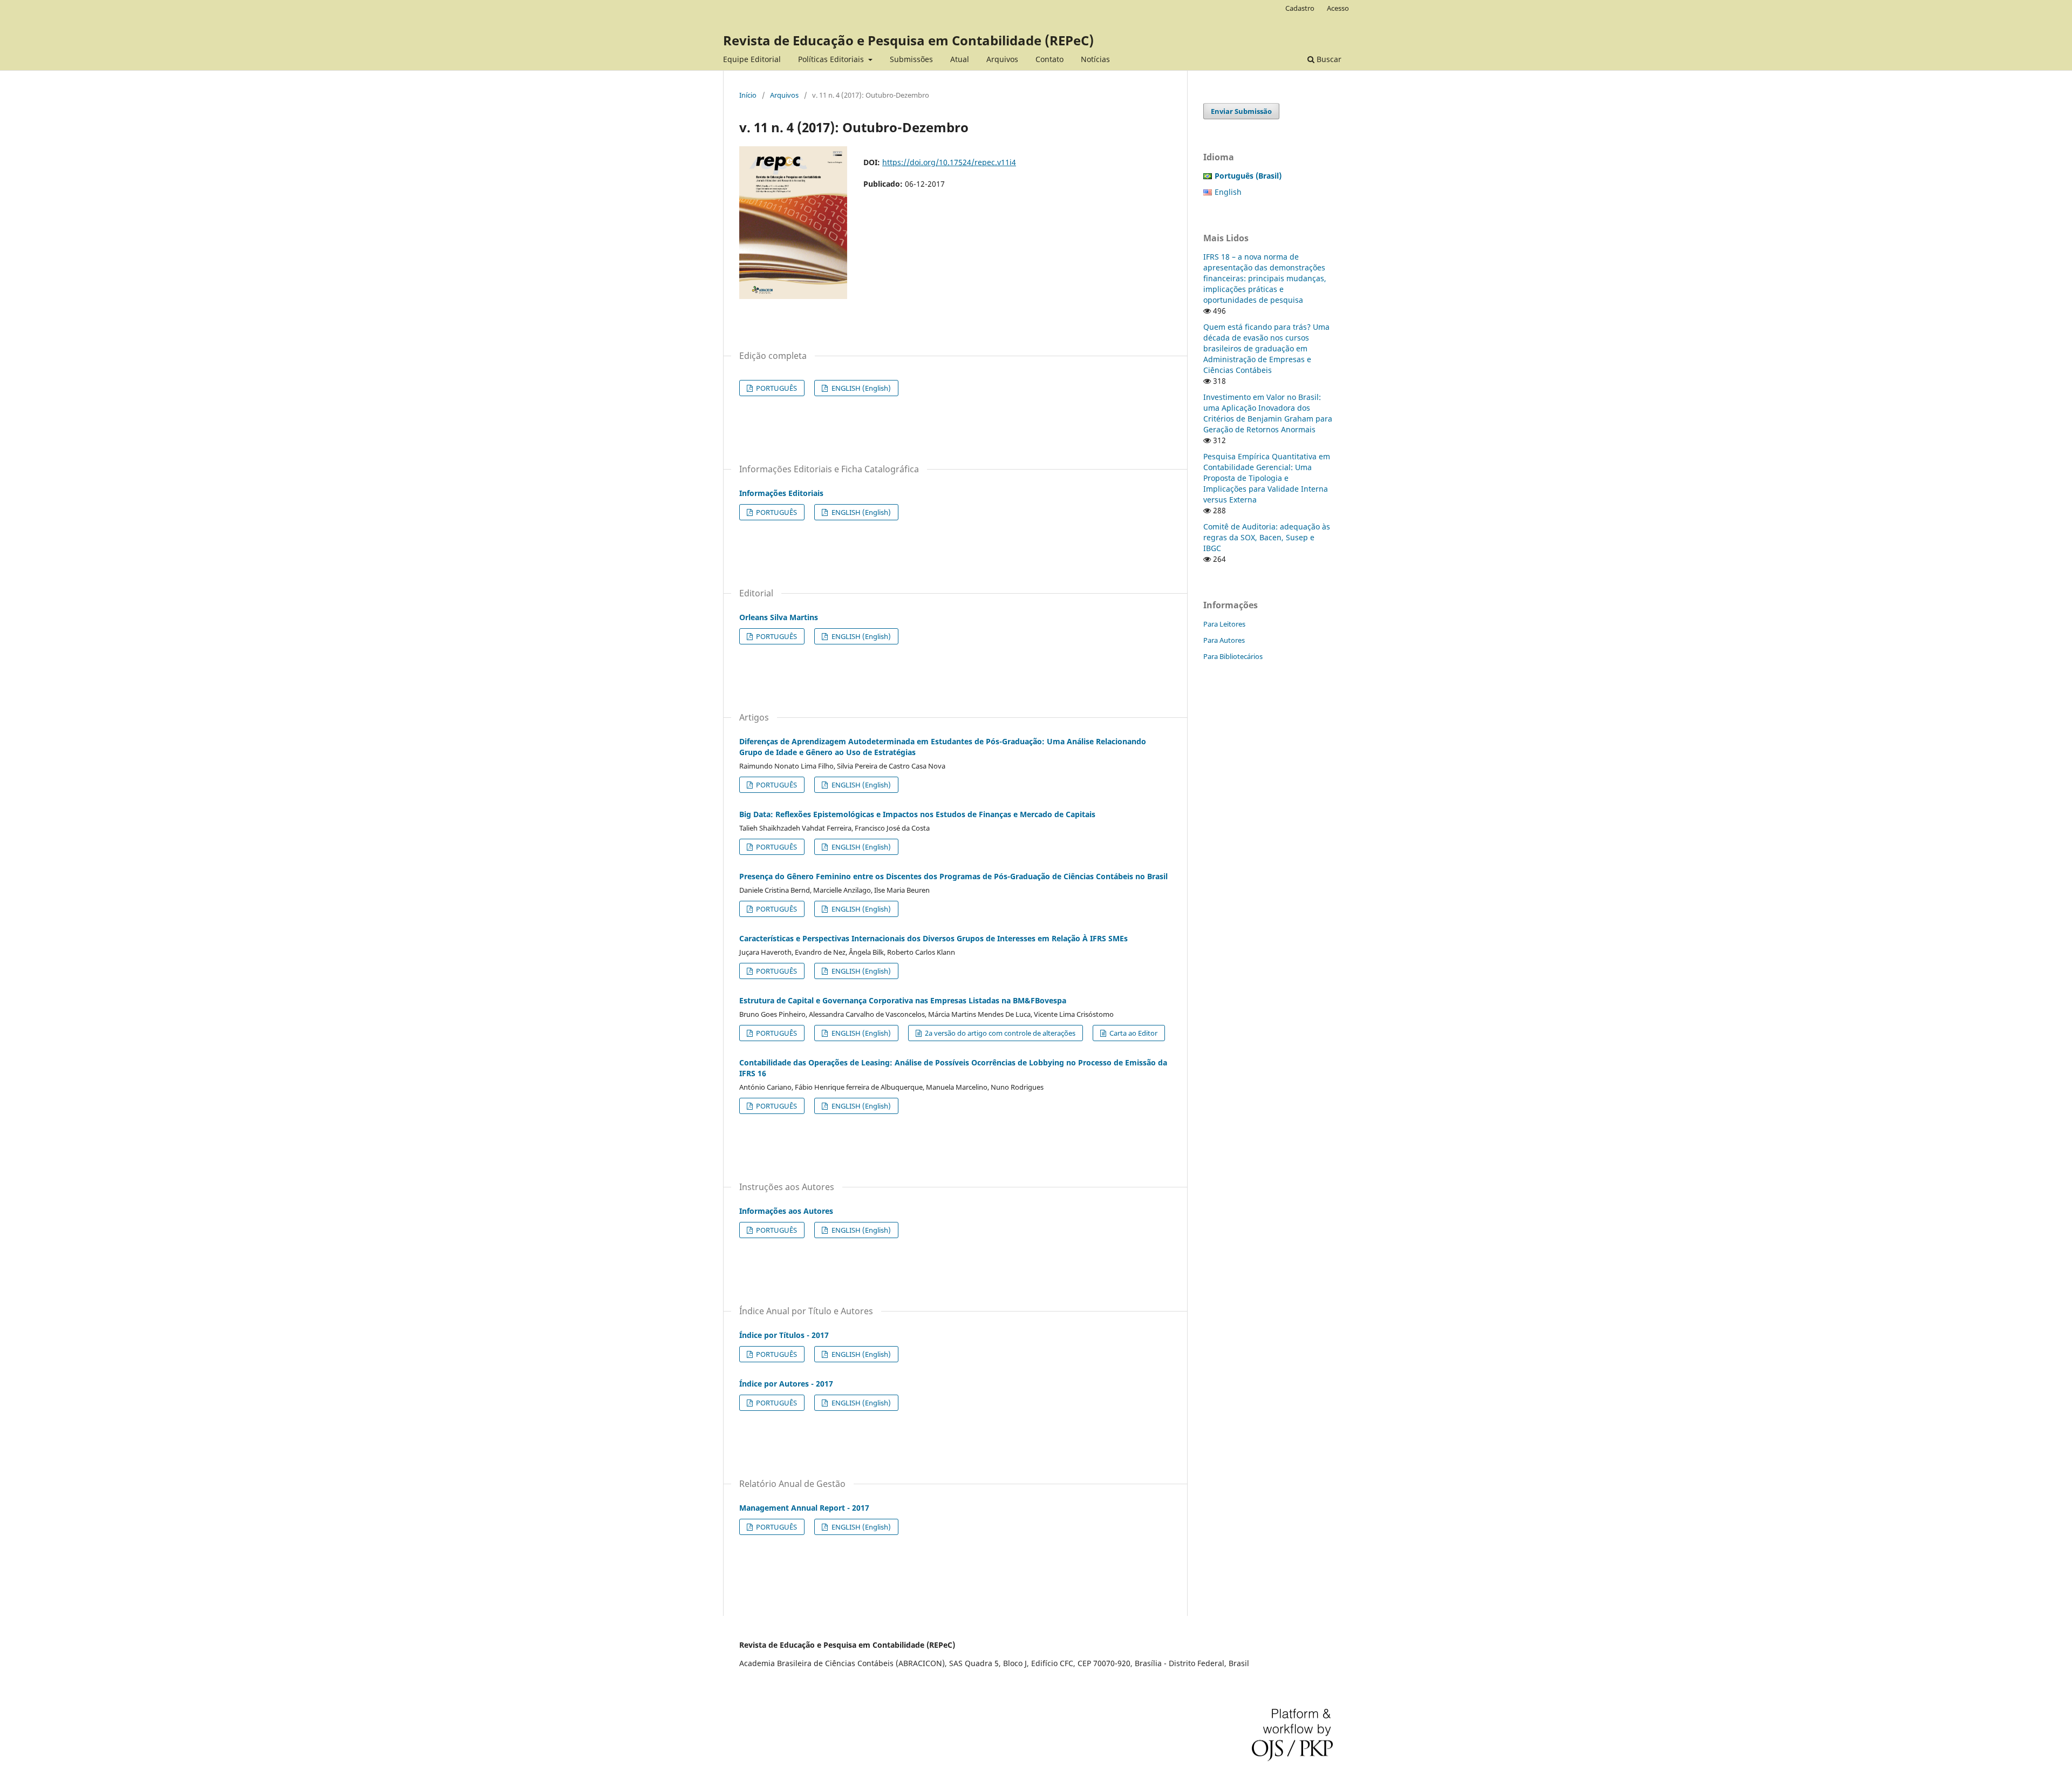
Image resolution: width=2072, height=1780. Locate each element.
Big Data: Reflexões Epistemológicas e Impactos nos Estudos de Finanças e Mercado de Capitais (917, 814)
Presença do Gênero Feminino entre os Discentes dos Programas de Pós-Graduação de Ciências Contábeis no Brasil (953, 876)
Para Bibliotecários (1233, 656)
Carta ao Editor (1133, 1033)
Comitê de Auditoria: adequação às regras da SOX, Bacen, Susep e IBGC (1267, 537)
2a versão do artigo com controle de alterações (999, 1033)
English (1228, 192)
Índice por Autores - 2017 (786, 1384)
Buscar (1328, 59)
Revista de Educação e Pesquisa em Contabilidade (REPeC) (908, 40)
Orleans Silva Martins (779, 617)
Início (748, 95)
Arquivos (1002, 59)
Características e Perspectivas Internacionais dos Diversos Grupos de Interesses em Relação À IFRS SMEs (933, 938)
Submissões (911, 59)
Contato (1049, 59)
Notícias (1095, 59)
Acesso (1338, 8)
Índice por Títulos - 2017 (784, 1335)
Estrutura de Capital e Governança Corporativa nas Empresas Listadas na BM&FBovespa (903, 1000)
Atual (960, 59)
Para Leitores (1224, 624)
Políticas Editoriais (832, 59)
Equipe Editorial (752, 59)
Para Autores (1224, 640)
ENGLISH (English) (860, 388)
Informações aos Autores (786, 1211)
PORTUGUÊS (776, 388)
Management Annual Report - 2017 (804, 1508)
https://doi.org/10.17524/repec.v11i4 (949, 162)
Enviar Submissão (1241, 111)
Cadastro (1300, 8)
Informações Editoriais (781, 493)
